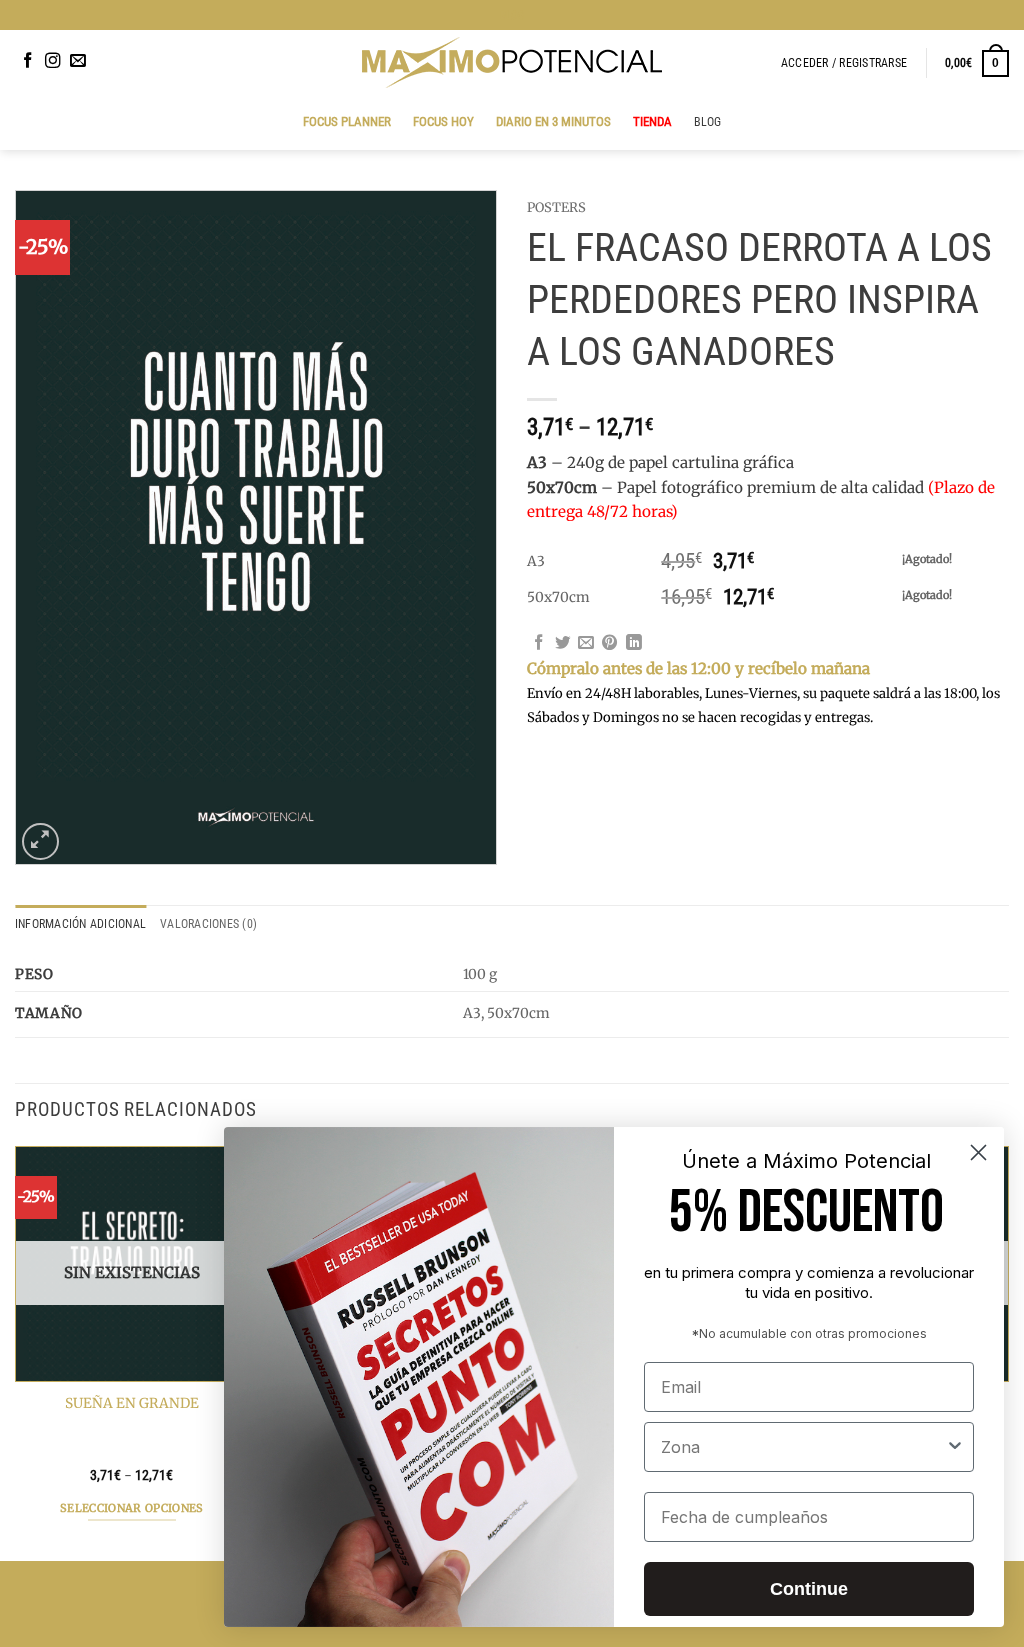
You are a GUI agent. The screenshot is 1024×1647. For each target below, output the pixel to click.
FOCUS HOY (443, 121)
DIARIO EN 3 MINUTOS (553, 121)
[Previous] (16, 1351)
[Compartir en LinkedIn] (634, 643)
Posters (556, 207)
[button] (844, 63)
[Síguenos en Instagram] (53, 61)
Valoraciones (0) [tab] (208, 924)
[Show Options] (955, 1447)
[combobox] (803, 1447)
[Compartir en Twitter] (563, 643)
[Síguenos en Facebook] (28, 61)
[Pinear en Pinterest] (610, 643)
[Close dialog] (978, 1152)
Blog (708, 122)
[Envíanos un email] (78, 61)
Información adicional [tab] (80, 924)
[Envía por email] (586, 643)
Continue (809, 1589)
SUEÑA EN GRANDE (132, 1403)
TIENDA (652, 121)
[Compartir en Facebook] (539, 643)
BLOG (512, 15)
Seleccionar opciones (132, 1508)
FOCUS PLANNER (347, 121)
